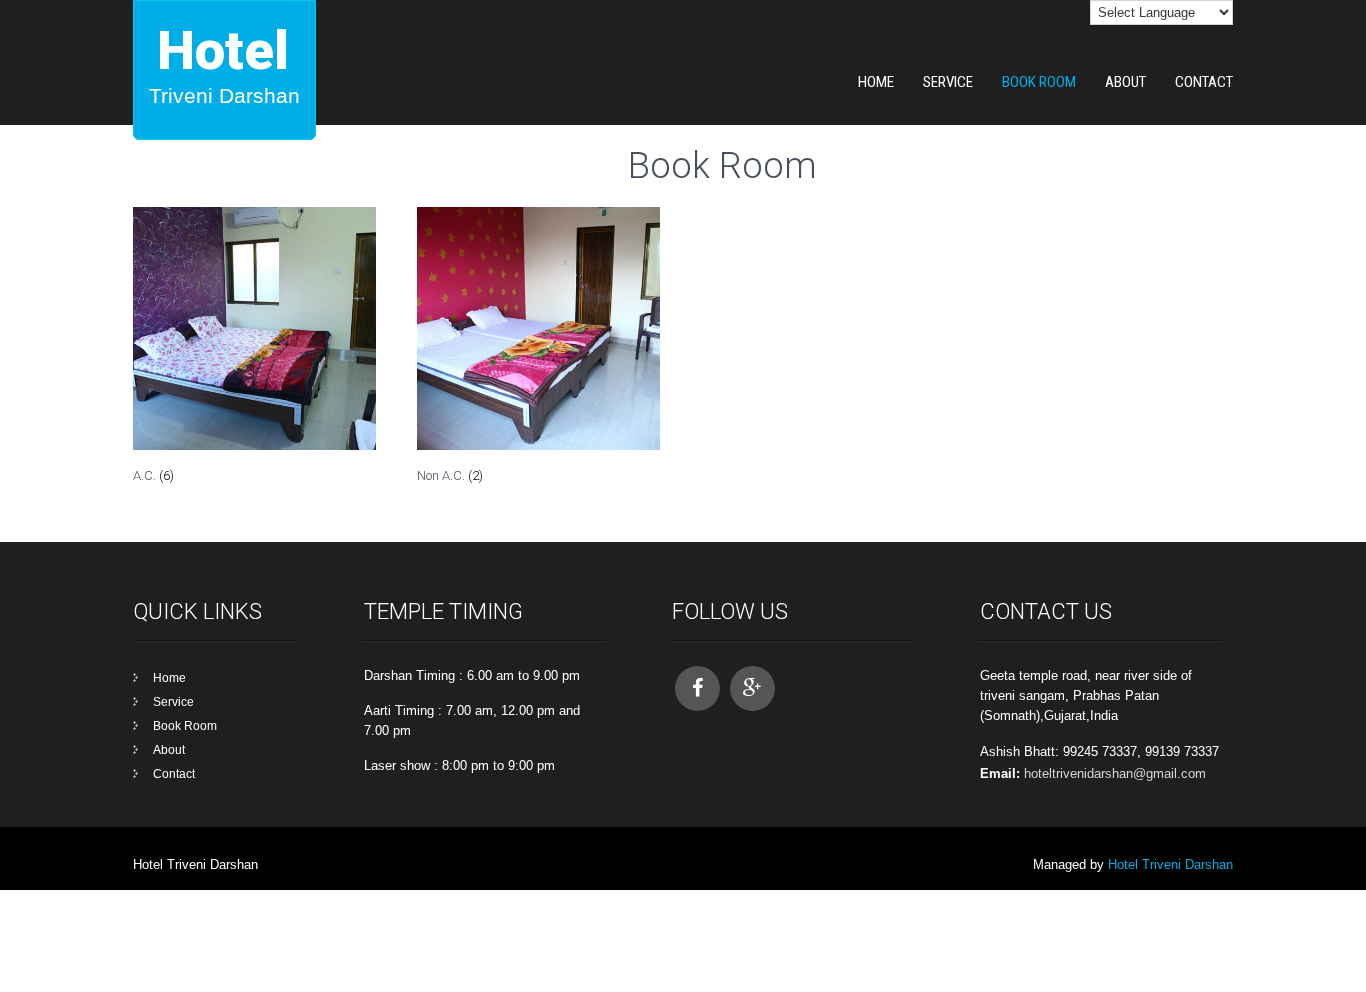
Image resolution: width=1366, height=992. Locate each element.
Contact (1204, 82)
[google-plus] (752, 688)
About (1125, 82)
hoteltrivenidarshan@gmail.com (1115, 773)
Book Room (1039, 82)
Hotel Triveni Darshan (1170, 864)
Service (948, 82)
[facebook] (697, 688)
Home (876, 82)
